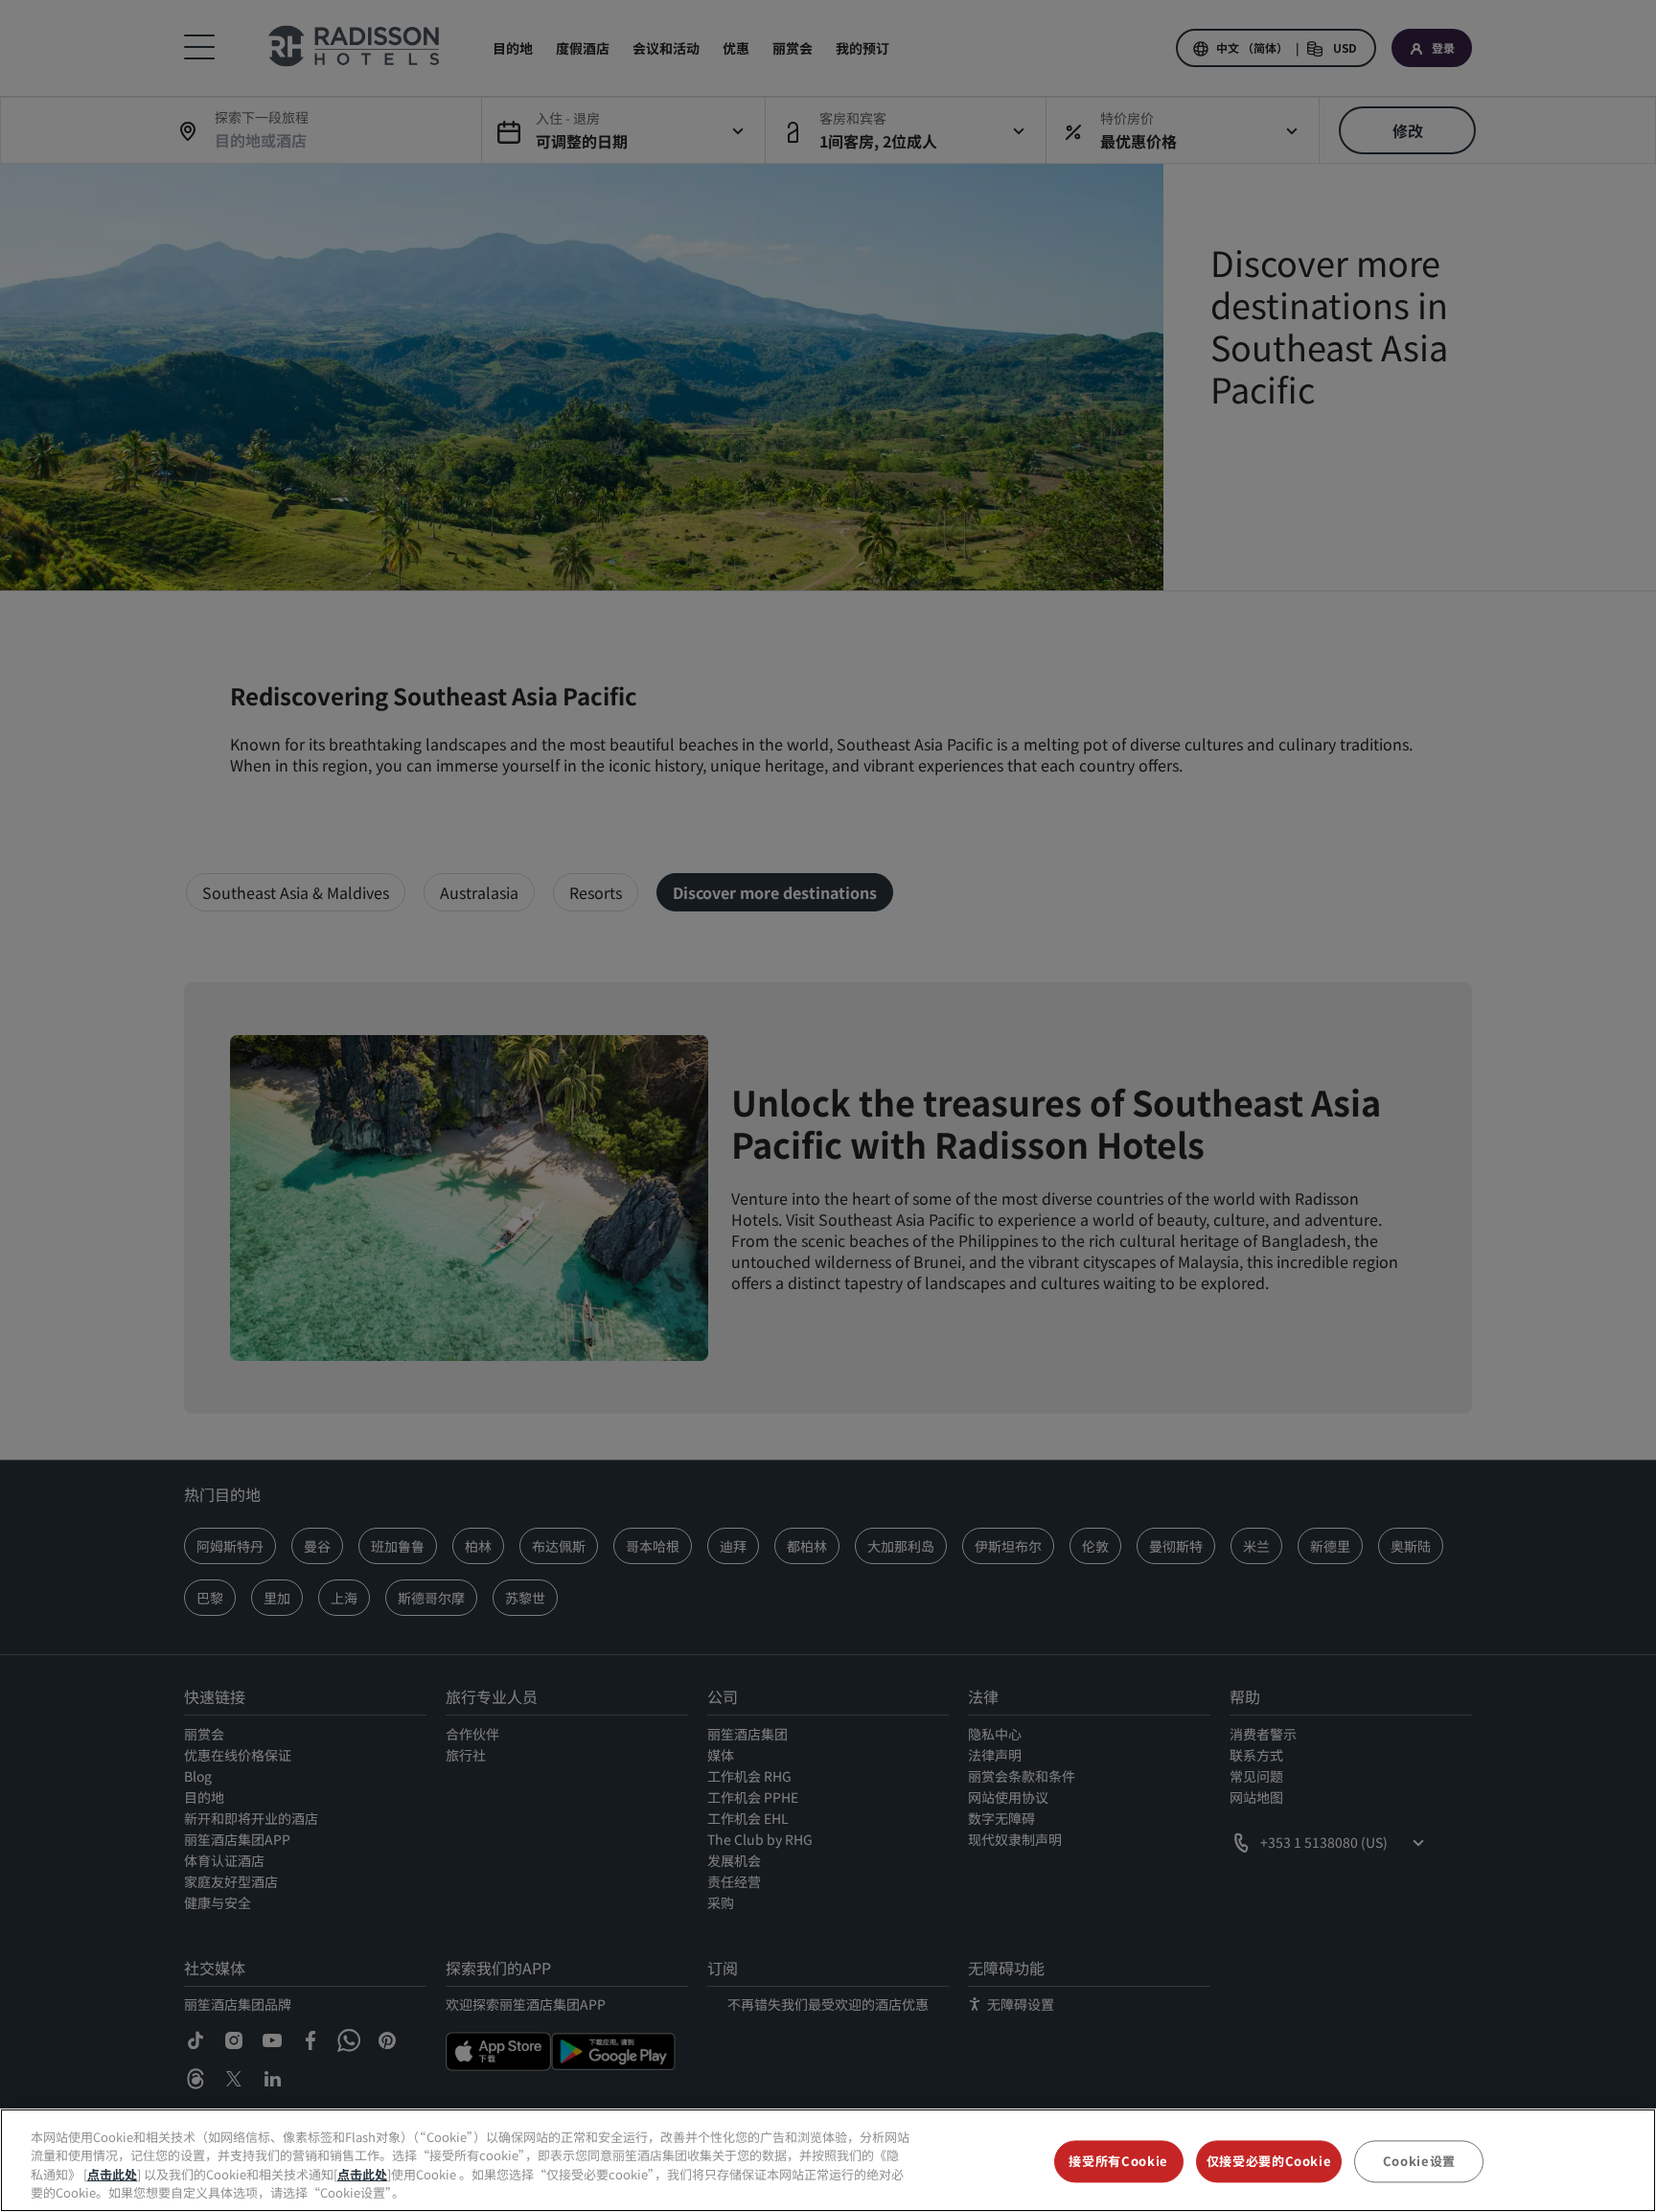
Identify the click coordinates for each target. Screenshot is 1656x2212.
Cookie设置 (1419, 2161)
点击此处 (112, 2174)
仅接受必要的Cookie (1269, 2161)
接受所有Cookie (1118, 2161)
